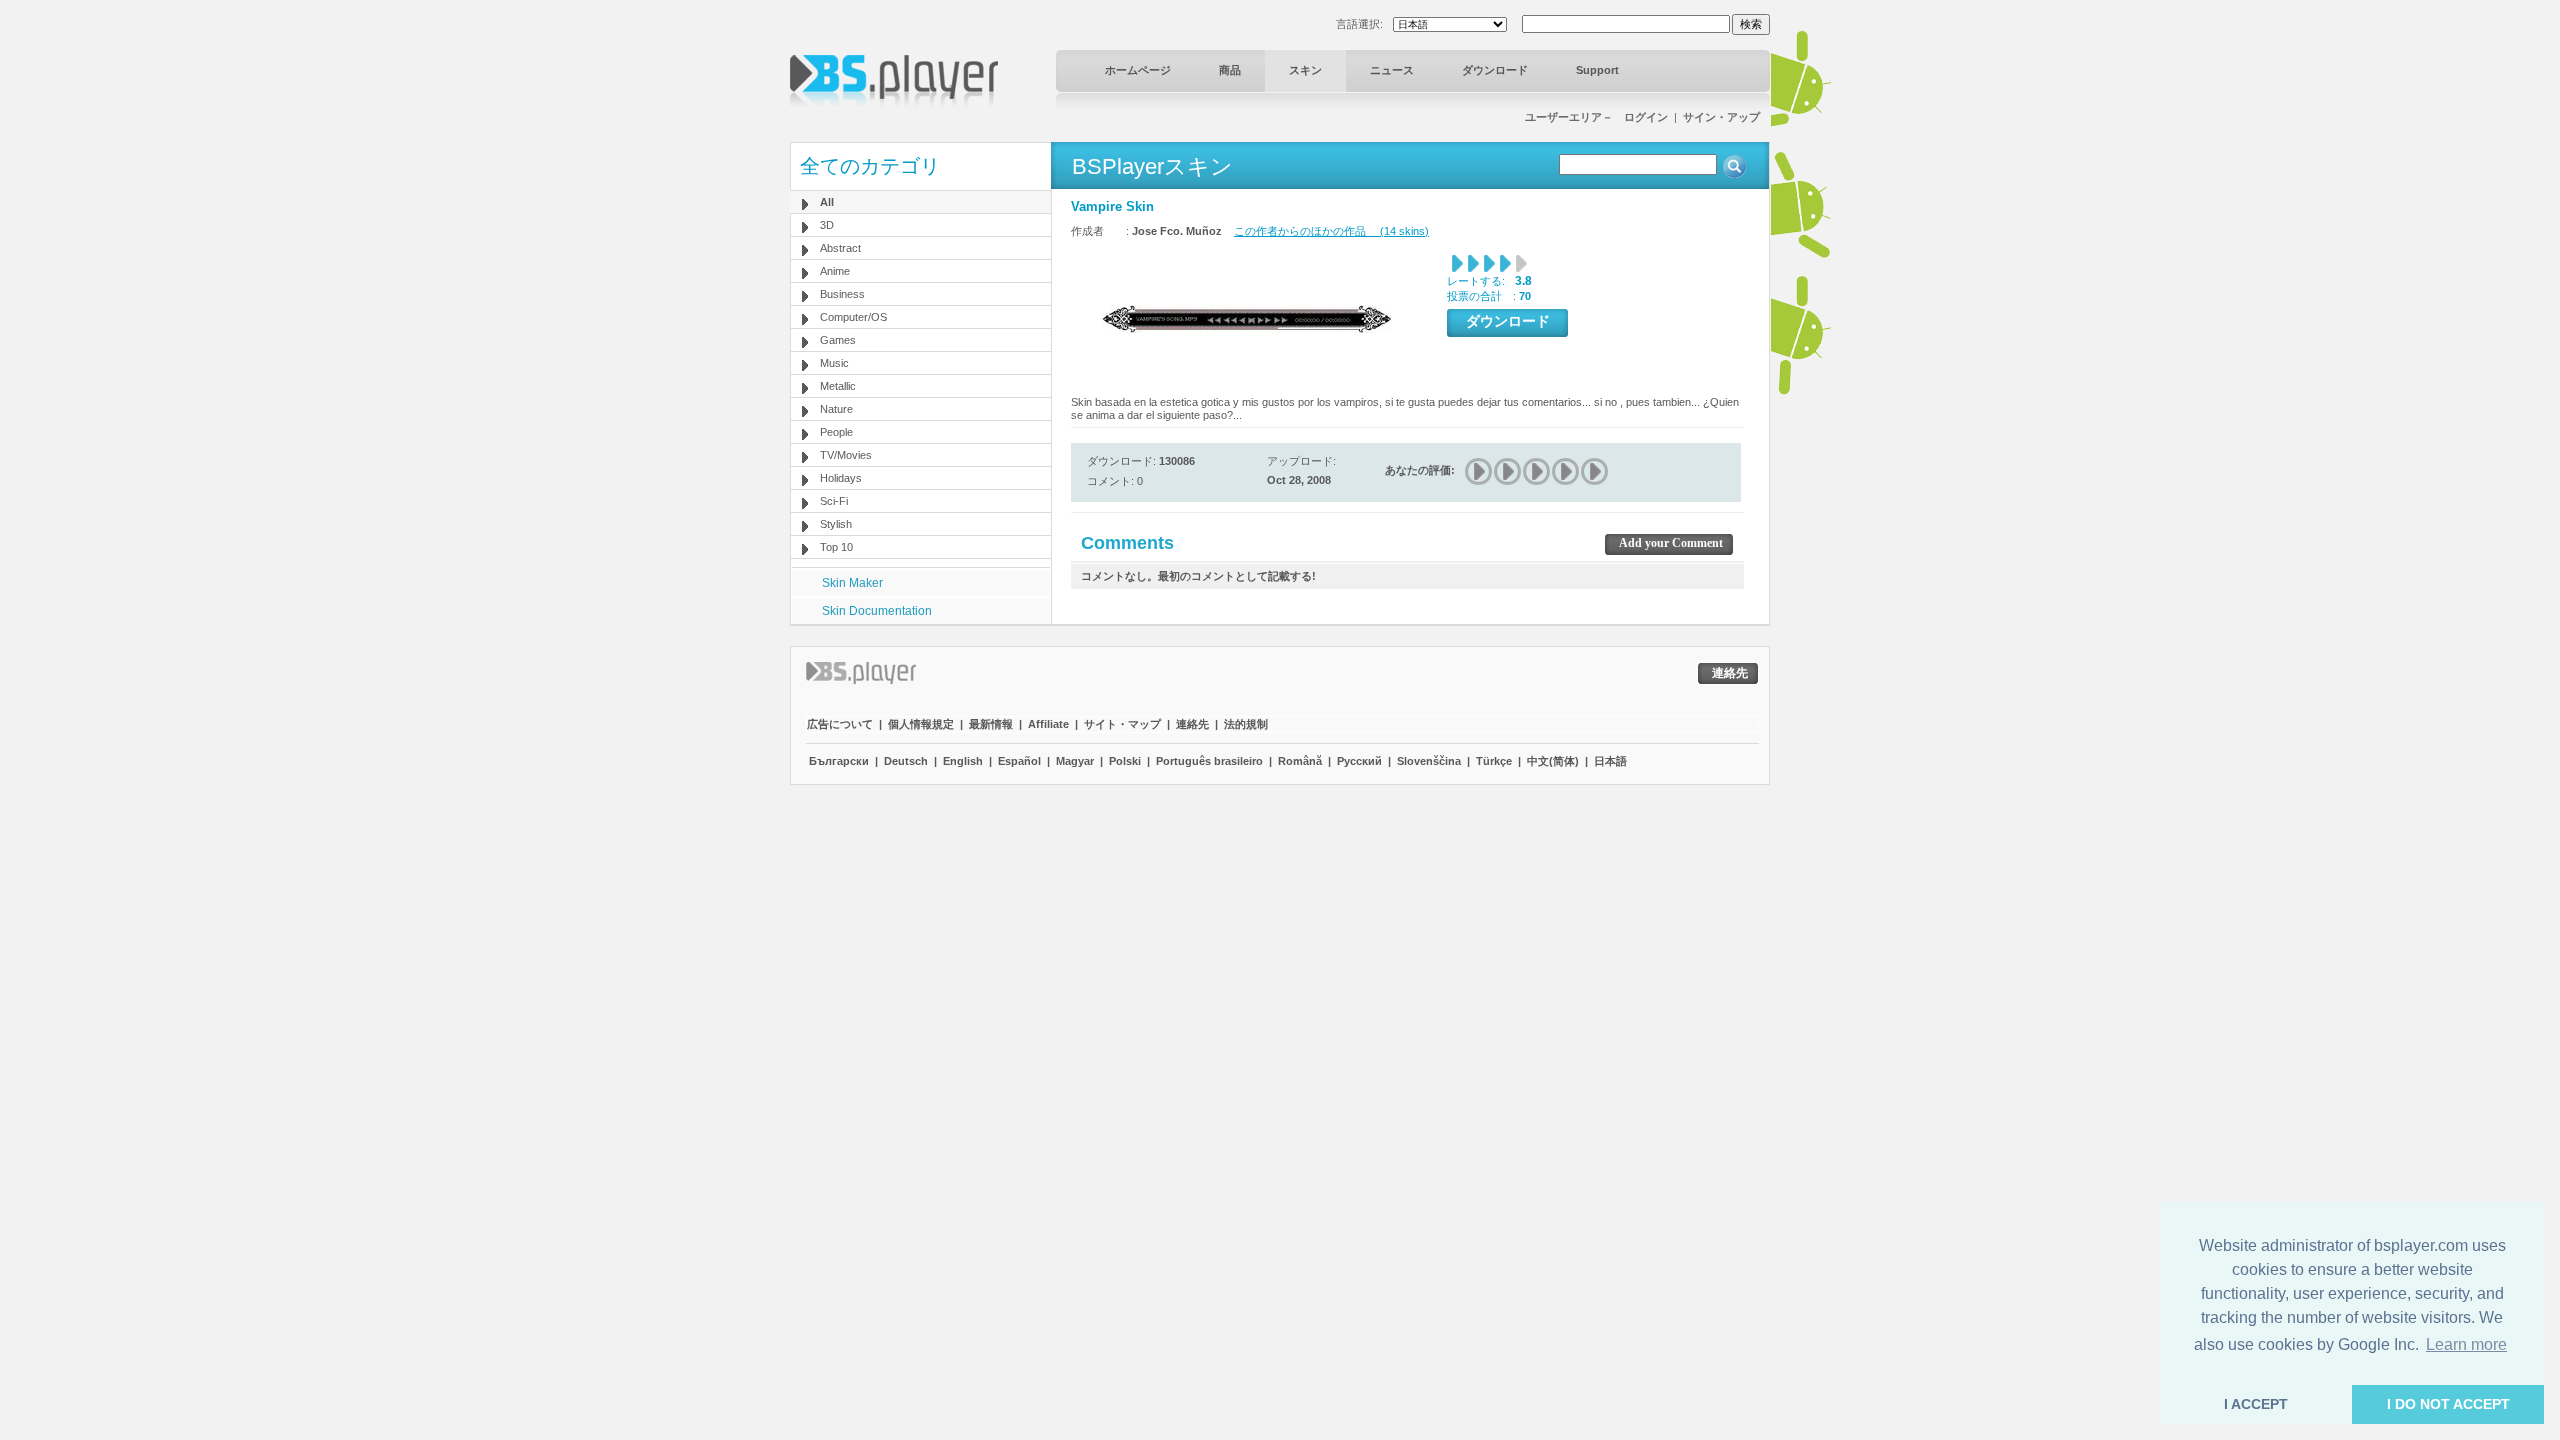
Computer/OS (853, 317)
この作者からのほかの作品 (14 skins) (1331, 231)
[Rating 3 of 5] (1537, 471)
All (827, 202)
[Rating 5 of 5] (1595, 471)
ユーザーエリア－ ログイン (1596, 117)
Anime (835, 271)
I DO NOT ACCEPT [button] (2448, 1404)
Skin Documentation (877, 611)
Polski (1125, 761)
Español (1019, 761)
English (963, 761)
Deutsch (906, 761)
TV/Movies (846, 455)
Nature (836, 409)
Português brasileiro (1209, 761)
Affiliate (1048, 724)
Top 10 (836, 547)
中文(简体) (1553, 761)
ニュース (1392, 70)
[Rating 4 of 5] (1566, 471)
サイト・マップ (1122, 724)
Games (838, 340)
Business (842, 294)
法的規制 (1246, 724)
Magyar (1075, 761)
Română (1300, 761)
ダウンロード (1495, 70)
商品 (1230, 70)
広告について (840, 724)
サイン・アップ (1721, 117)
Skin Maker (852, 583)
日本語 (1610, 761)
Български (839, 761)
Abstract (840, 248)
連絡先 (1192, 724)
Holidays (841, 478)
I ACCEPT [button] (2256, 1404)
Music (834, 363)
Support (1597, 70)
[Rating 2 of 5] (1508, 471)
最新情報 (991, 724)
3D (827, 225)
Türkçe (1494, 761)
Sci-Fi (834, 501)
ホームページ (1138, 70)
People (836, 432)
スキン (1305, 70)
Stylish (836, 524)
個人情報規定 (921, 724)
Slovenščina (1429, 761)
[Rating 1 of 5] (1479, 471)
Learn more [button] (2466, 1344)
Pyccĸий (1359, 761)
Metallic (838, 386)
